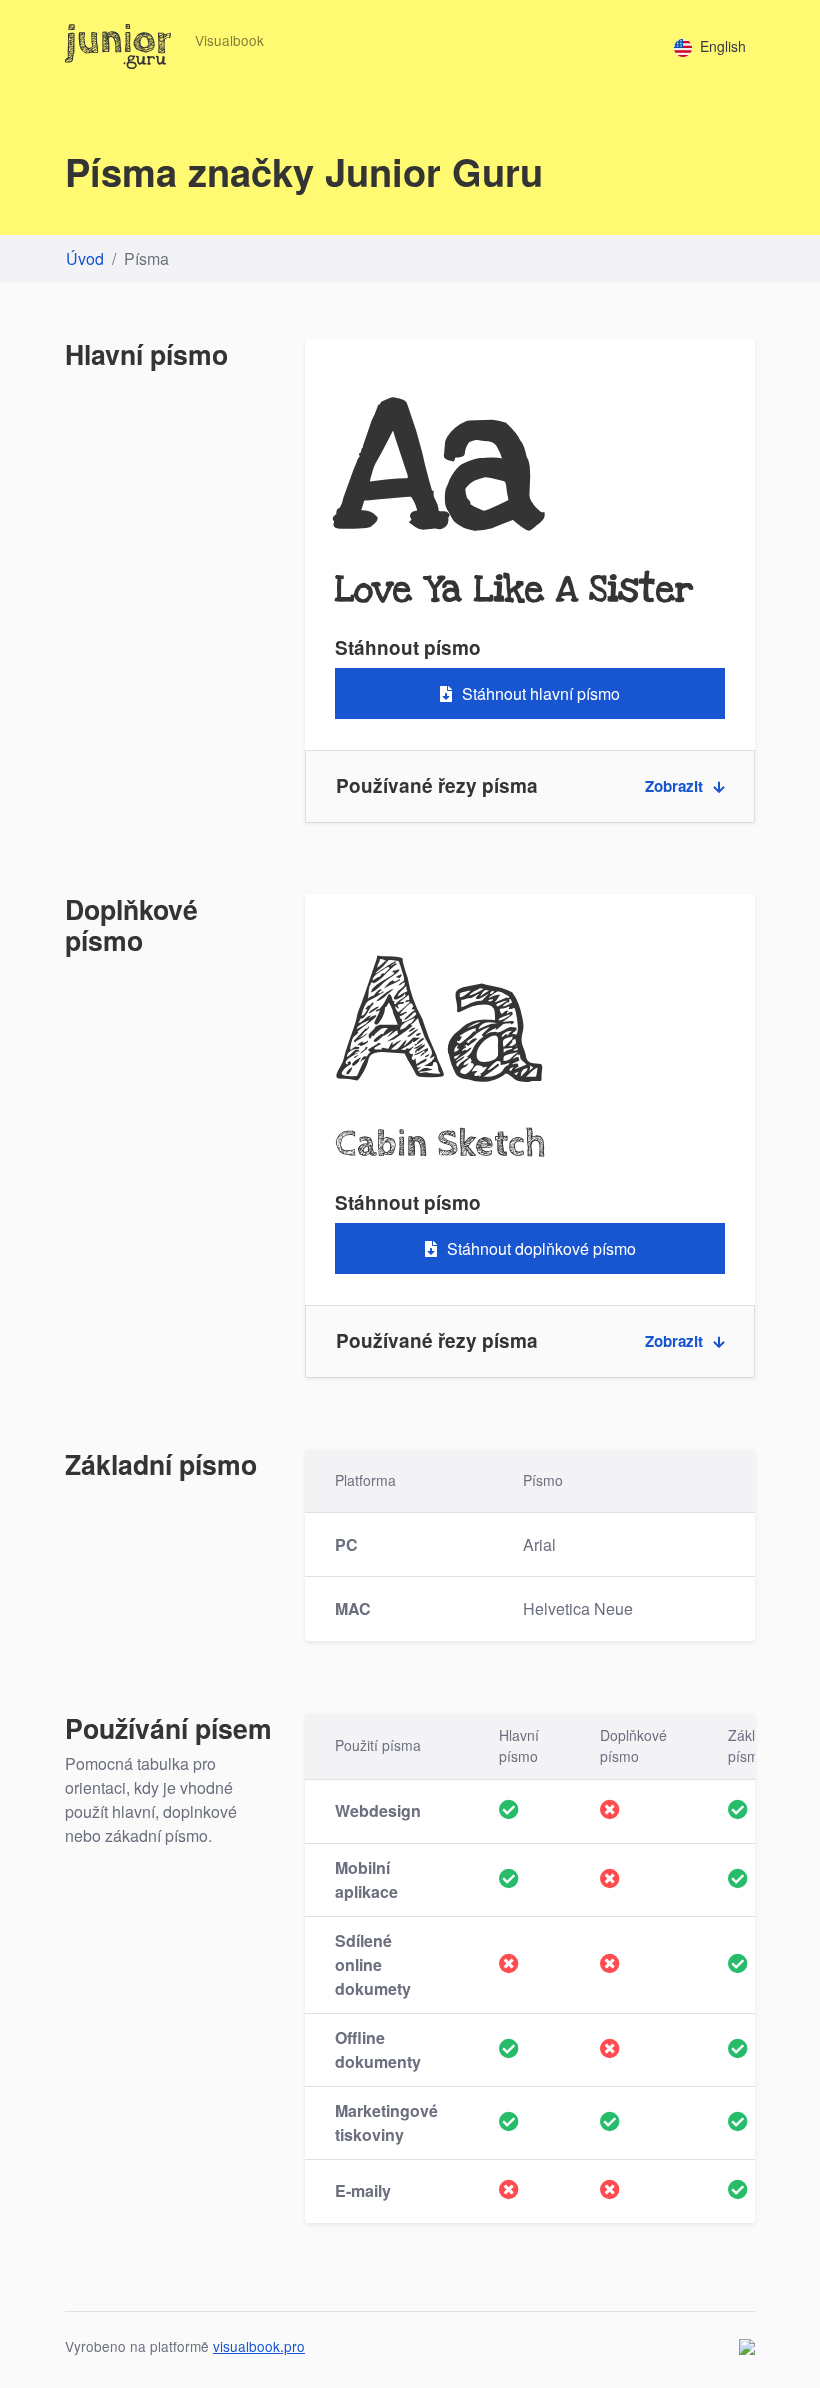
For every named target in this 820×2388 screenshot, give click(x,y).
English (723, 46)
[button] (530, 787)
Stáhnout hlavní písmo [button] (541, 693)
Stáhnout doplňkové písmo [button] (541, 1248)
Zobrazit (674, 786)
